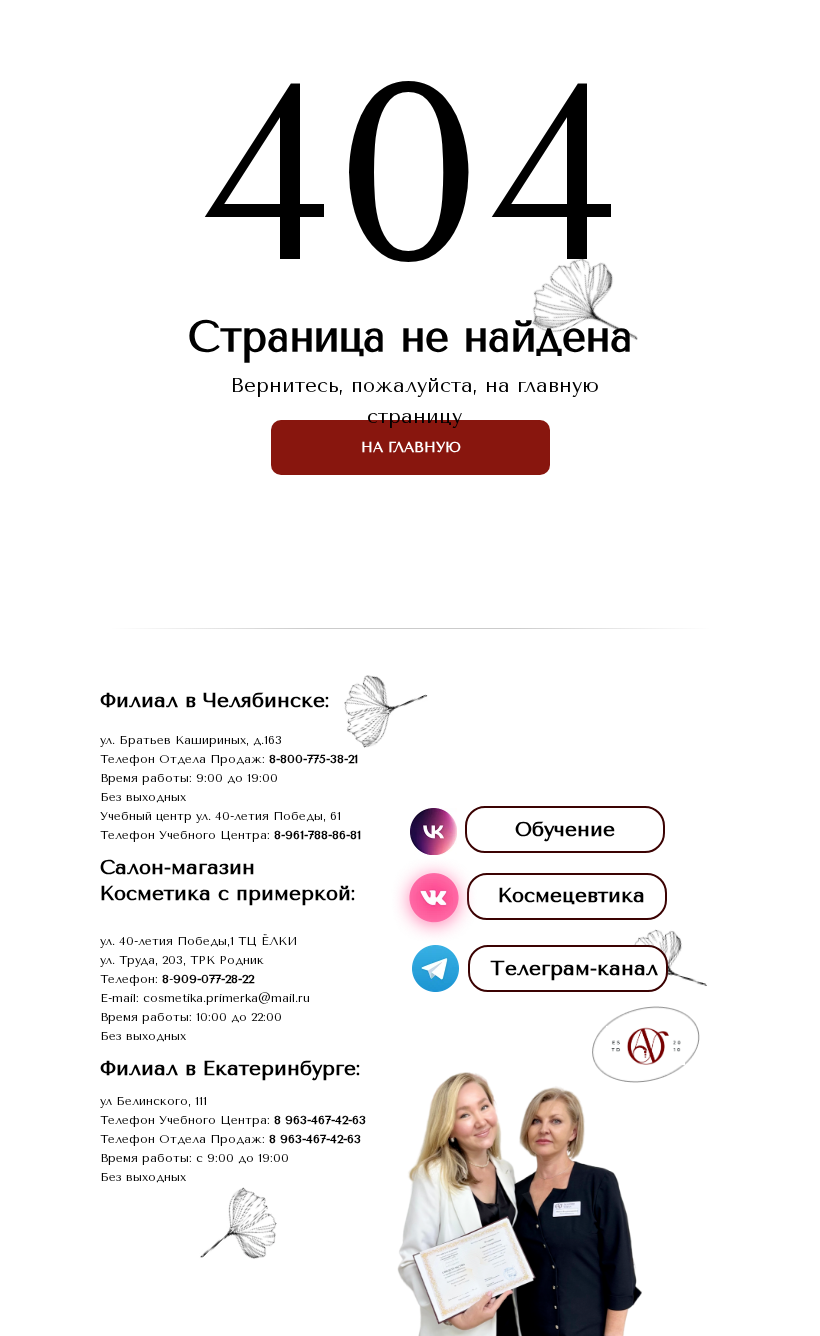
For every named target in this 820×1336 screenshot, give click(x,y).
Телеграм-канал (574, 968)
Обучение (565, 829)
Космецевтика (571, 895)
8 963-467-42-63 (320, 1120)
